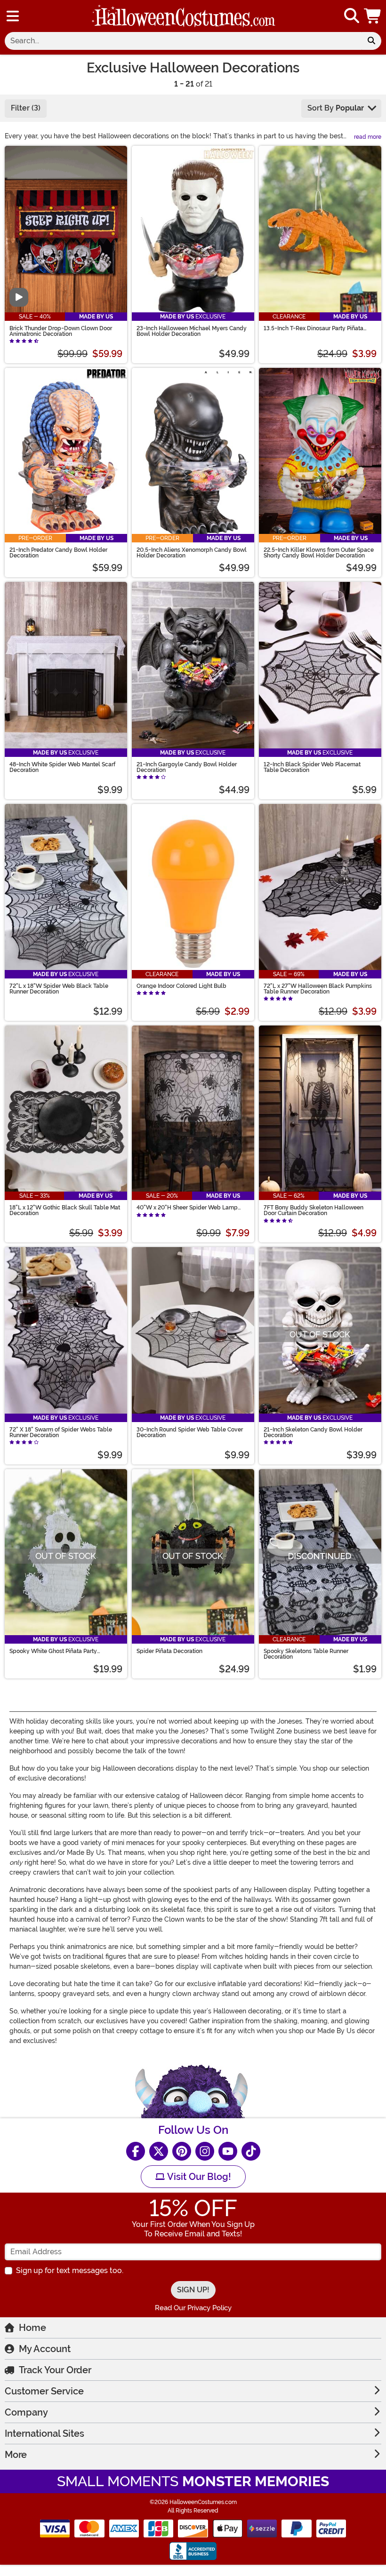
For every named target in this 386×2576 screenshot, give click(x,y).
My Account (45, 2349)
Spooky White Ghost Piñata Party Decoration (53, 1651)
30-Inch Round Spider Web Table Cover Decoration (190, 1432)
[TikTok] (251, 2151)
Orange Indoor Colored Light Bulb (181, 986)
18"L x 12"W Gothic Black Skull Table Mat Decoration (65, 1210)
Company (26, 2412)
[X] (159, 2151)
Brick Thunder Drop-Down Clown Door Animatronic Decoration (61, 331)
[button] (373, 16)
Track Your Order (55, 2370)
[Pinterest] (182, 2151)
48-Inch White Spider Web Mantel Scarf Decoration (62, 767)
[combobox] (183, 41)
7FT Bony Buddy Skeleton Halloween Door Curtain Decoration (314, 1210)
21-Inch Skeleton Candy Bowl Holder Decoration (313, 1432)
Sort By (336, 108)
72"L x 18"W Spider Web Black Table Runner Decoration (59, 989)
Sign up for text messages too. (70, 2270)
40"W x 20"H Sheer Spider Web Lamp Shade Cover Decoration (187, 1208)
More (16, 2455)
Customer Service (44, 2391)
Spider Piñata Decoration (169, 1651)
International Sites (44, 2433)
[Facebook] (136, 2151)
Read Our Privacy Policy (193, 2308)
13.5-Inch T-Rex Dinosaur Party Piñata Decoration (314, 328)
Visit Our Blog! (198, 2177)
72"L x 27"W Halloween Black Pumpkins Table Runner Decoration (318, 989)
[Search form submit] (371, 41)
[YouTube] (228, 2151)
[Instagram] (205, 2151)
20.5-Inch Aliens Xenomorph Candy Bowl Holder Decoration (192, 553)
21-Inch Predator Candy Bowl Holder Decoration (58, 553)
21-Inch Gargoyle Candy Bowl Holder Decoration (187, 767)
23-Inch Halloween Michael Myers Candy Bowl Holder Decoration (192, 331)
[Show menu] (13, 16)
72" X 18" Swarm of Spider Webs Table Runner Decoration (61, 1432)
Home (32, 2328)
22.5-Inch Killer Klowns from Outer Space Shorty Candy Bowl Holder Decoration (319, 553)
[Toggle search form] (352, 16)
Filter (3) (26, 108)
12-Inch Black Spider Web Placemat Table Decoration (312, 767)
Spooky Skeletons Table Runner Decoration (306, 1654)
